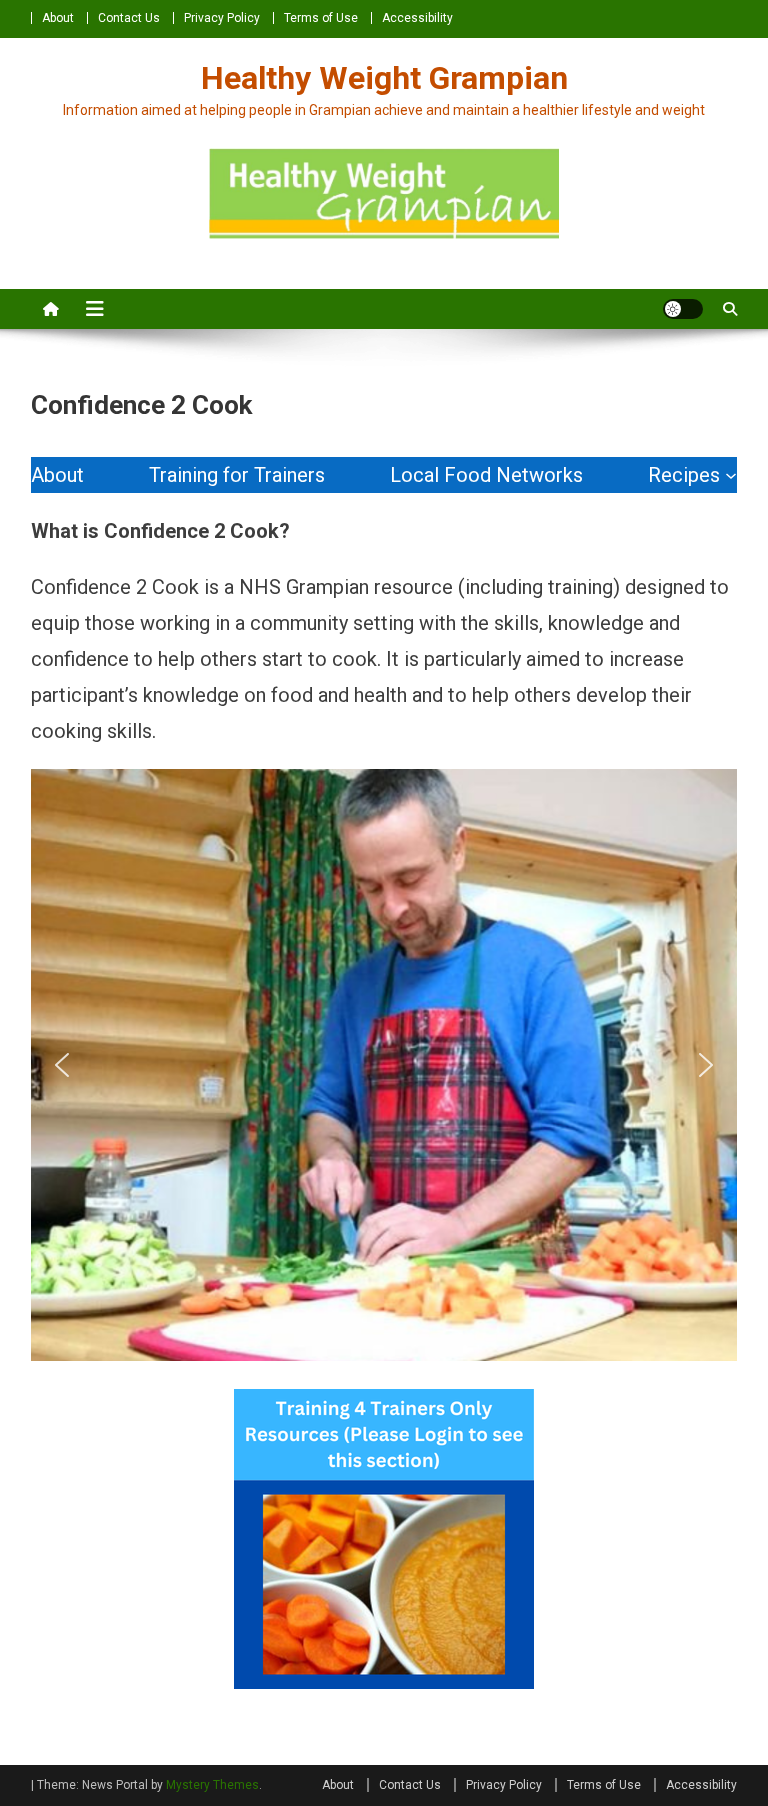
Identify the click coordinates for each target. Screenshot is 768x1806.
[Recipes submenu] (731, 475)
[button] (62, 1065)
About (58, 18)
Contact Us (129, 18)
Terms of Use (321, 18)
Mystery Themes (212, 1785)
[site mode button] (683, 309)
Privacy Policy (222, 18)
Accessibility (417, 18)
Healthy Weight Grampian (384, 78)
